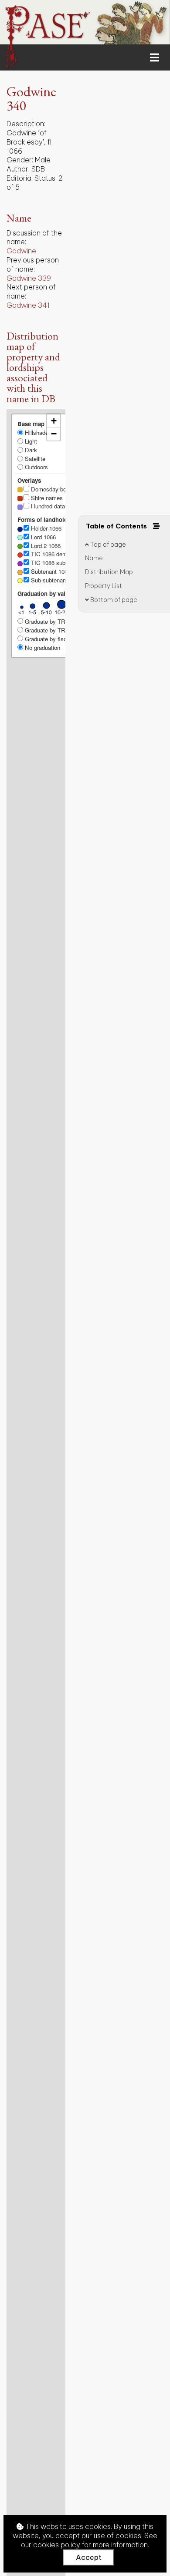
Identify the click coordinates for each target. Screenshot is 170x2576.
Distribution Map (109, 572)
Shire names (46, 498)
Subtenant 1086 (50, 571)
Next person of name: (31, 291)
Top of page (107, 545)
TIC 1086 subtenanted (58, 563)
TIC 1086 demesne (54, 554)
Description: (26, 124)
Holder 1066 (45, 528)
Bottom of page (113, 600)
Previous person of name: (33, 264)
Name (94, 558)
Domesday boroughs (56, 489)
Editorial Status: (32, 178)
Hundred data (47, 506)
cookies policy (57, 2545)
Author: (18, 169)
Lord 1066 (42, 537)
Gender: (20, 160)
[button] (54, 421)
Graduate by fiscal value (55, 639)
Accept (89, 2557)
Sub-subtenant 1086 (55, 580)
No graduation (42, 647)
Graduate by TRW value (54, 630)
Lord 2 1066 (45, 546)
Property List (104, 586)
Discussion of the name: (34, 237)
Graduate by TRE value (54, 621)
